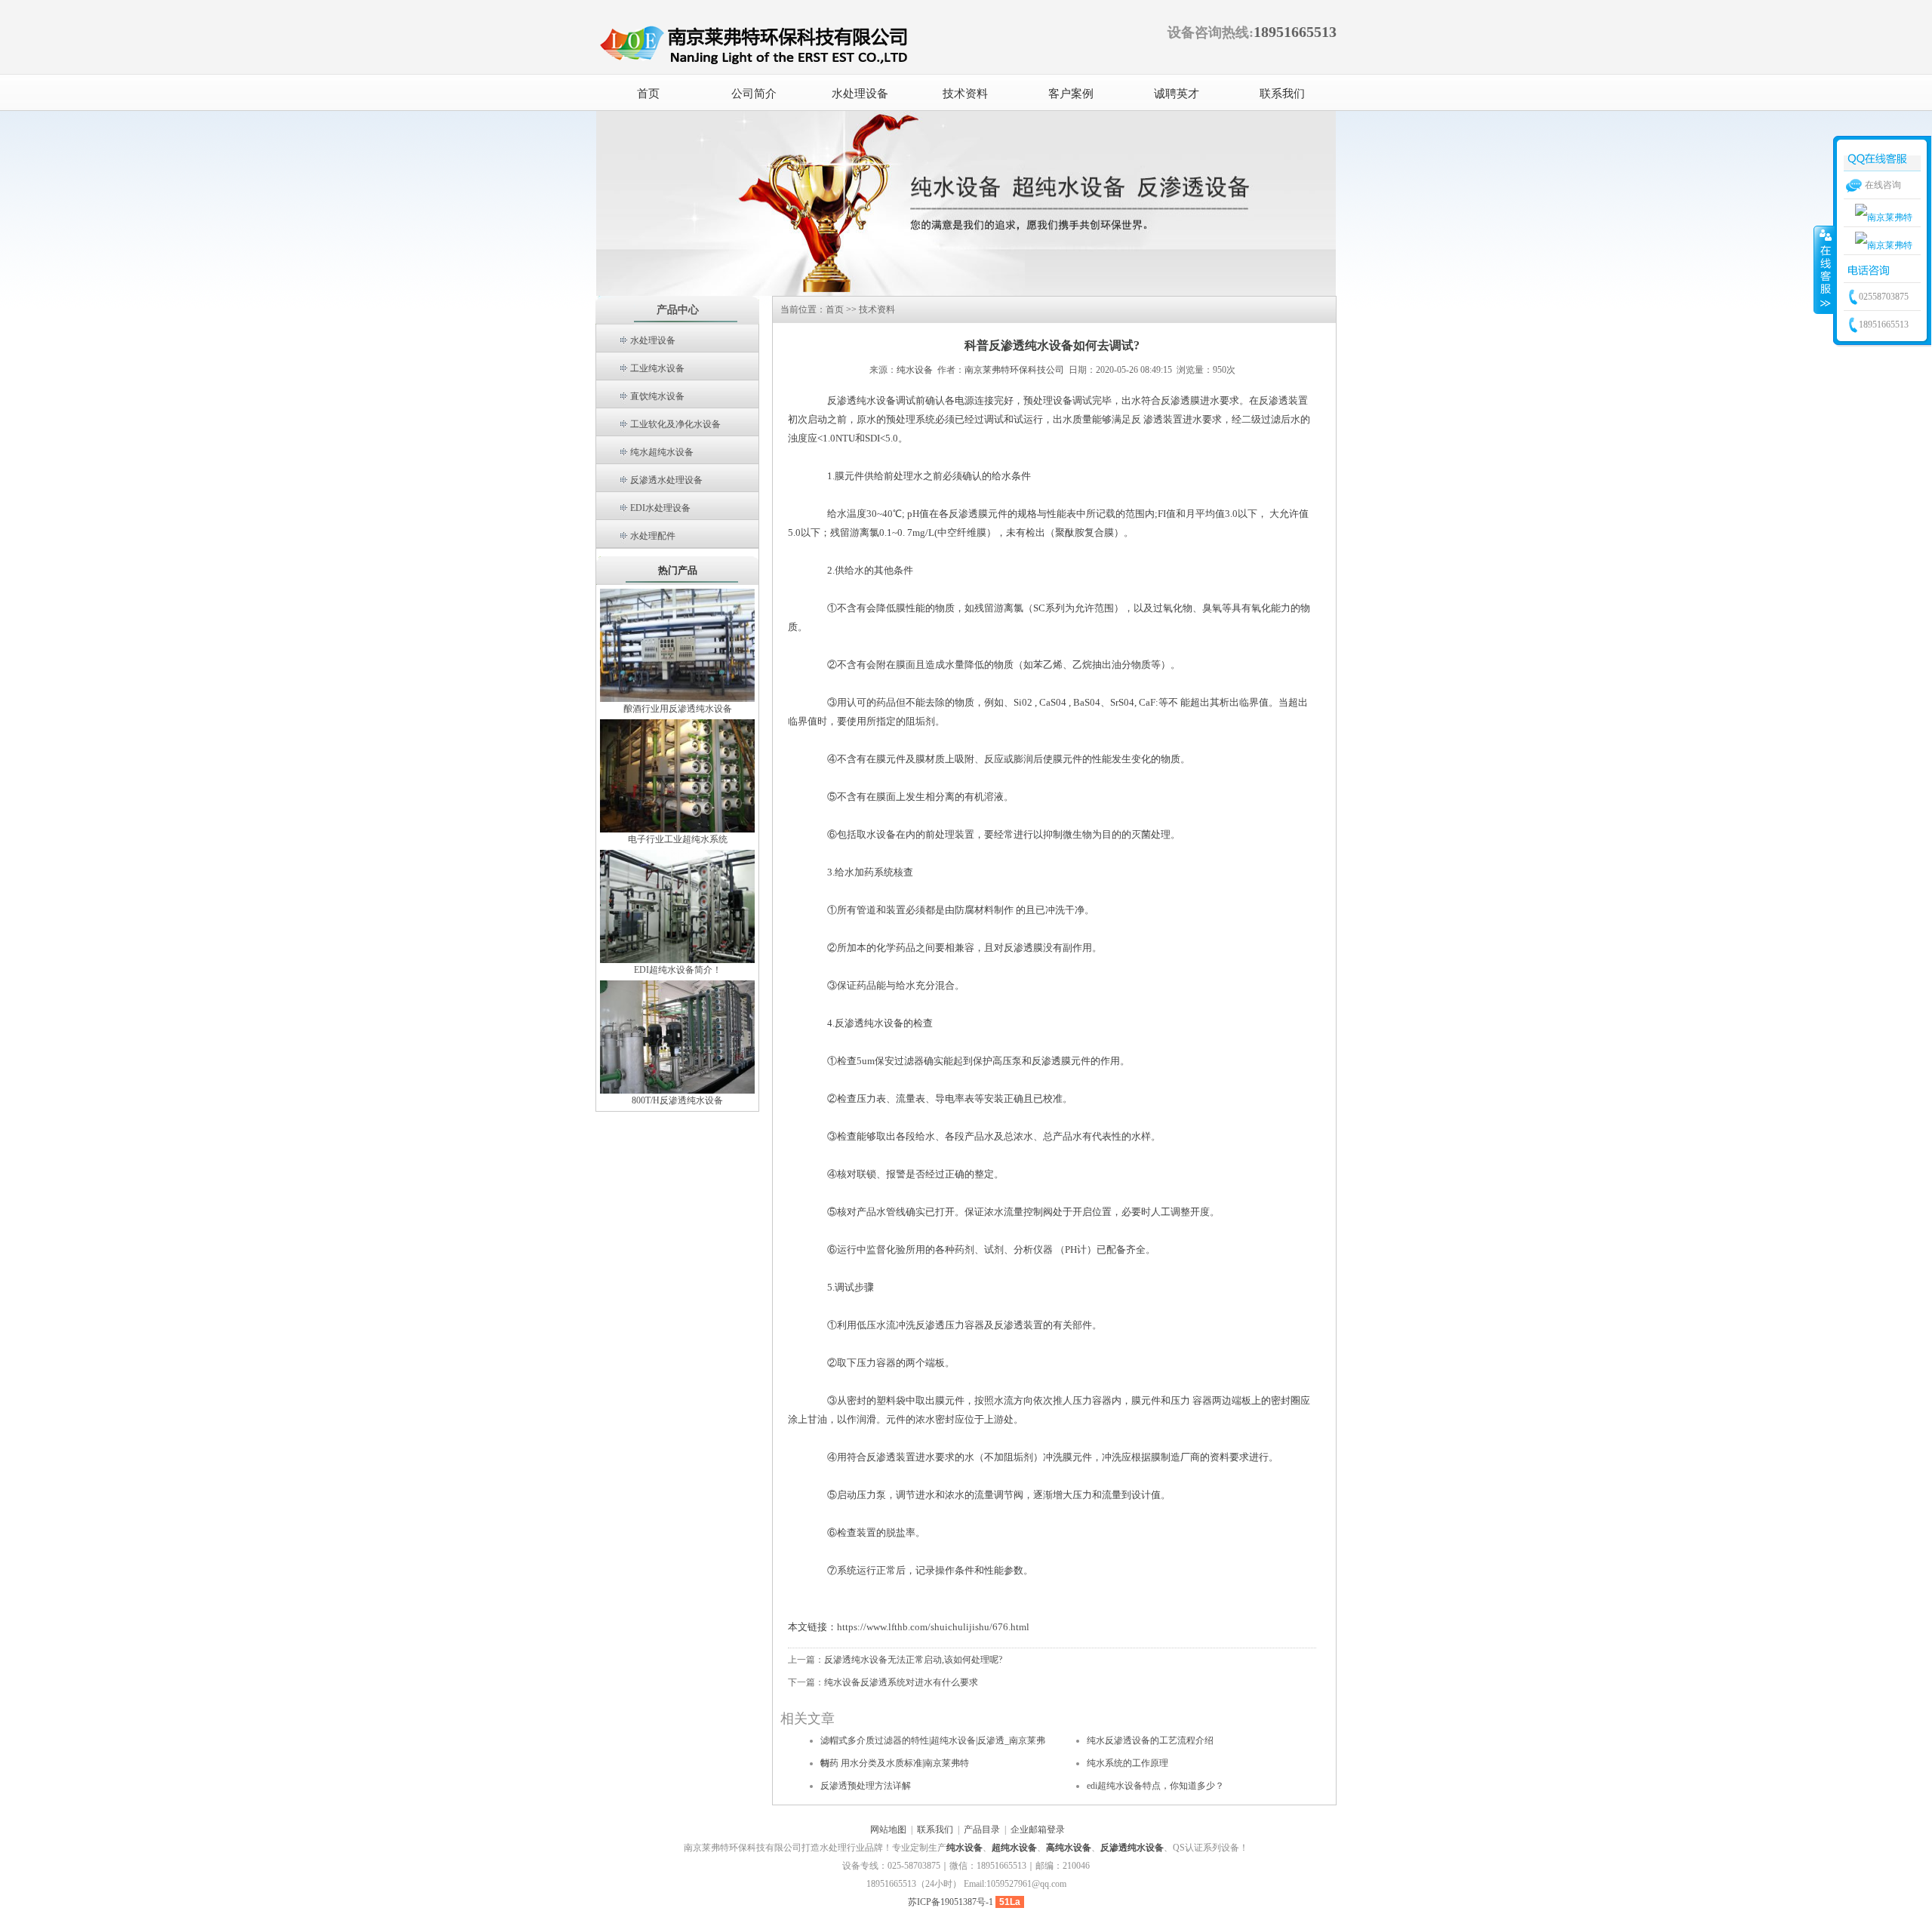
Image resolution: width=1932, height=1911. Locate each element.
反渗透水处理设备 (666, 480)
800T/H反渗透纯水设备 (677, 1100)
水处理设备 (653, 340)
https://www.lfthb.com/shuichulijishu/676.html (933, 1627)
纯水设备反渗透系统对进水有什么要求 (901, 1682)
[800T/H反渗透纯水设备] (677, 1036)
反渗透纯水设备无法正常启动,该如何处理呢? (913, 1660)
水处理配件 (653, 536)
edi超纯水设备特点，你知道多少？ (1155, 1786)
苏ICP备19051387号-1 (951, 1902)
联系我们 (935, 1829)
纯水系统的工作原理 (1128, 1763)
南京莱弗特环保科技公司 (1014, 370)
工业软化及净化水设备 (675, 424)
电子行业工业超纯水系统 (678, 839)
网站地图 (888, 1829)
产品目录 (982, 1829)
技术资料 (877, 309)
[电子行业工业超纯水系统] (677, 775)
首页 (648, 94)
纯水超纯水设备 (662, 452)
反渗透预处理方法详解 (866, 1786)
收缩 (1824, 269)
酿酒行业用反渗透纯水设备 (678, 709)
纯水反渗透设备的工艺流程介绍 (1150, 1740)
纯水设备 (915, 370)
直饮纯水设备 (657, 396)
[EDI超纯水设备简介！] (677, 906)
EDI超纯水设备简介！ (678, 970)
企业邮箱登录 (1038, 1829)
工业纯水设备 (657, 368)
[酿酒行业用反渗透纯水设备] (677, 645)
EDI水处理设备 (660, 508)
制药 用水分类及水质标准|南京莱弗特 (895, 1763)
